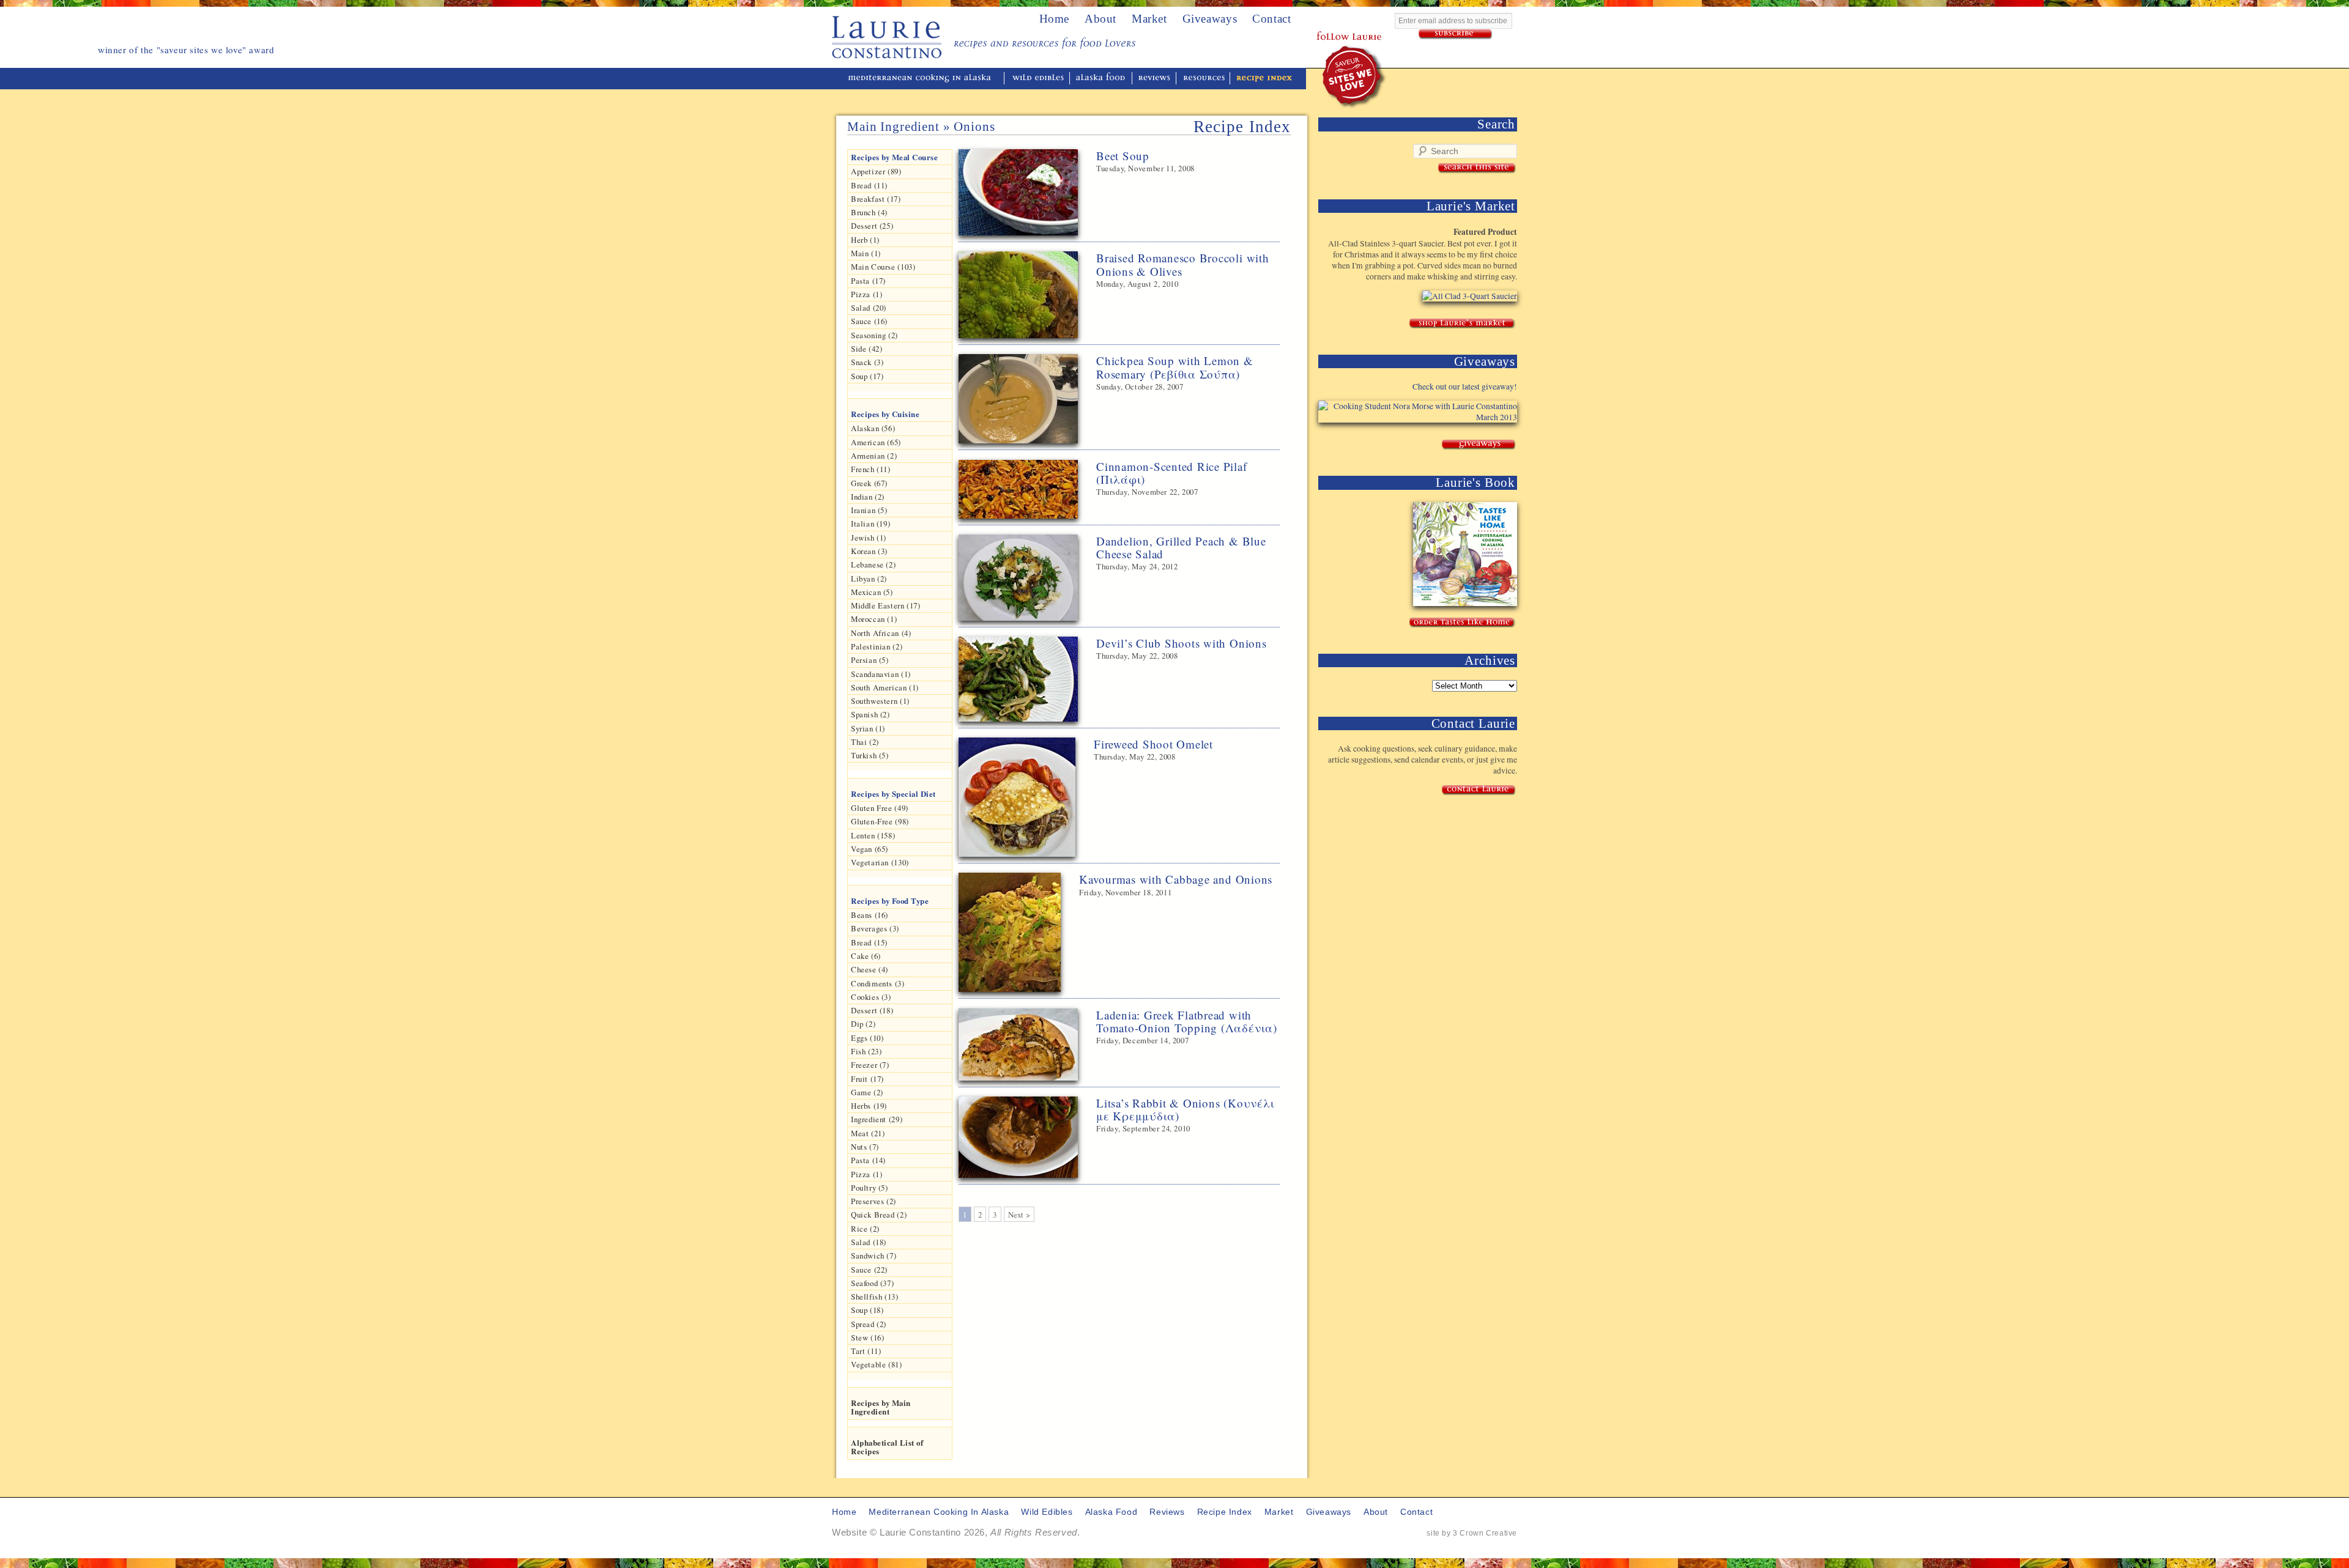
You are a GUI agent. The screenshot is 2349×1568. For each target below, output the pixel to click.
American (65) (876, 442)
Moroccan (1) (874, 619)
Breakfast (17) (876, 199)
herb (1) (865, 240)
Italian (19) (870, 523)
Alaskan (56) (873, 428)
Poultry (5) (870, 1188)
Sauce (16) (869, 321)
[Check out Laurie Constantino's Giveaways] (1479, 445)
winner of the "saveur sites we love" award (1355, 77)
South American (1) (885, 687)
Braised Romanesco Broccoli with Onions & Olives (1183, 264)
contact (1416, 1512)
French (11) (871, 469)
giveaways (1329, 1512)
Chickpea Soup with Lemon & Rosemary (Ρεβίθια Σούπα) (1175, 367)
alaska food (1102, 79)
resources (1204, 79)
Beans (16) (870, 915)
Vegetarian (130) (880, 862)
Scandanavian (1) (881, 674)
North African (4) (881, 633)
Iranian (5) (869, 510)
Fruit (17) (867, 1079)
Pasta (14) (868, 1160)
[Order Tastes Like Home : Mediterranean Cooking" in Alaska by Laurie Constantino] (1462, 623)
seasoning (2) (874, 335)
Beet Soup (1123, 156)
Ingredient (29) (877, 1119)
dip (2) (863, 1024)
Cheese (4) (870, 969)
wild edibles (1038, 79)
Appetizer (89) (876, 171)
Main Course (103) (883, 267)
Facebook (1332, 21)
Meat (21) (868, 1133)
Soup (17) (867, 376)
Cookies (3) (871, 997)
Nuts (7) (865, 1147)
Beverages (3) (875, 928)
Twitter (1316, 21)
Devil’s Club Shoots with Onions (1182, 643)
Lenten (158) (873, 835)
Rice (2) (865, 1229)
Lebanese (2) (873, 564)
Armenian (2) (874, 456)
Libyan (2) (869, 579)
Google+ (1365, 21)
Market (1149, 19)
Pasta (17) (868, 281)
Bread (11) (869, 185)
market (1279, 1512)
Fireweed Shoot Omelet (1153, 744)
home (1054, 19)
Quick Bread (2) (879, 1215)
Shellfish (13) (875, 1296)
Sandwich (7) (874, 1256)
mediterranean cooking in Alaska (924, 79)
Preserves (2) (874, 1201)
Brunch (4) (869, 212)
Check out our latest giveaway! (1465, 386)
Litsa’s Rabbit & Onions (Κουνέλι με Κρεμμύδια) (1185, 1109)
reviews (1155, 79)
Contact (1271, 19)
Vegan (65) (870, 849)
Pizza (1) (866, 294)
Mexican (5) (872, 592)
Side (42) (866, 349)
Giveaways (1210, 19)
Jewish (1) (869, 538)
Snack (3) (867, 362)
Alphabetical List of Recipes (887, 1447)
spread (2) (869, 1324)
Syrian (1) (868, 728)
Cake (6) (866, 956)
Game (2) (867, 1092)
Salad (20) (869, 308)
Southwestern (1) (880, 701)
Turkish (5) (870, 755)
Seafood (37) (872, 1283)
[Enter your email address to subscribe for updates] (1456, 35)
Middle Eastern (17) (886, 605)
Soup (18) (867, 1310)
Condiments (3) (878, 983)
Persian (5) (870, 660)
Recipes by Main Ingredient (881, 1407)
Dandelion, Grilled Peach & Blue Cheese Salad (1181, 547)
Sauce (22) (869, 1270)
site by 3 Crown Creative (1472, 1533)
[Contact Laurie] (1479, 790)
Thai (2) (865, 742)
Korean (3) (869, 551)
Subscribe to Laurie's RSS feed (1382, 21)
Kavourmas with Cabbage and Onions (1176, 879)
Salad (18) (869, 1242)
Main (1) (866, 253)
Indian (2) (868, 497)
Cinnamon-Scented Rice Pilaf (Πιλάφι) (1172, 473)
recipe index (1264, 79)
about (1100, 19)
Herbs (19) (869, 1106)
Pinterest (1349, 21)
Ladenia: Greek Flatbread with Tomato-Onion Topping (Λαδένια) (1187, 1021)
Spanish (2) (870, 714)
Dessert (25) (872, 226)
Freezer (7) (870, 1065)
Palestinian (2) (877, 646)
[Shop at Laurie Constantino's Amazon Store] (1462, 324)
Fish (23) (866, 1051)
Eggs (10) (867, 1038)
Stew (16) (867, 1337)
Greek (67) (869, 483)
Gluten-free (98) (880, 821)
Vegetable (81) (877, 1364)
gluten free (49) (880, 808)
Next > (1019, 1215)
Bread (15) (869, 942)
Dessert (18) (872, 1010)
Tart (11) (866, 1351)
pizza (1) (866, 1174)
